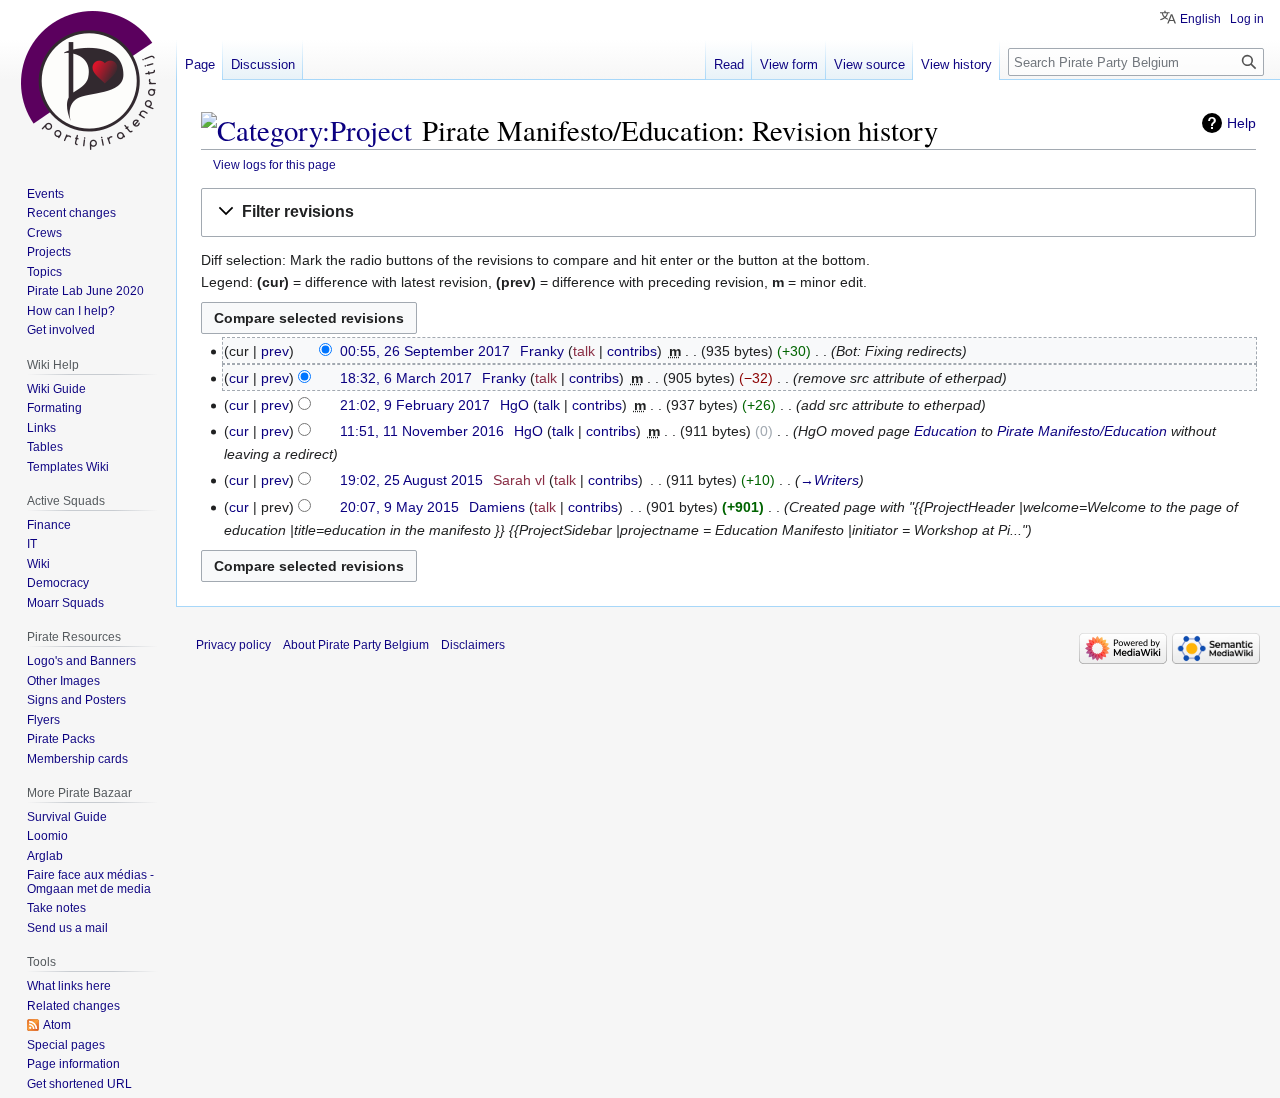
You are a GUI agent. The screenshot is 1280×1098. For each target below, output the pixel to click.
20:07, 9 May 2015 (399, 507)
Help (1241, 123)
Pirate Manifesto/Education (1082, 431)
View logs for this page (274, 164)
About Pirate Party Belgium (356, 645)
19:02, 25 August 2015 (411, 480)
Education (945, 431)
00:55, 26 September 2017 (425, 351)
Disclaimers (473, 645)
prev (275, 351)
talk (584, 351)
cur (239, 378)
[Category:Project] (306, 130)
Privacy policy (233, 645)
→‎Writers (829, 480)
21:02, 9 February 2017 (415, 405)
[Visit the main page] (88, 80)
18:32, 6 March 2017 (406, 378)
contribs (632, 351)
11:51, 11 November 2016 (422, 431)
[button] (728, 212)
